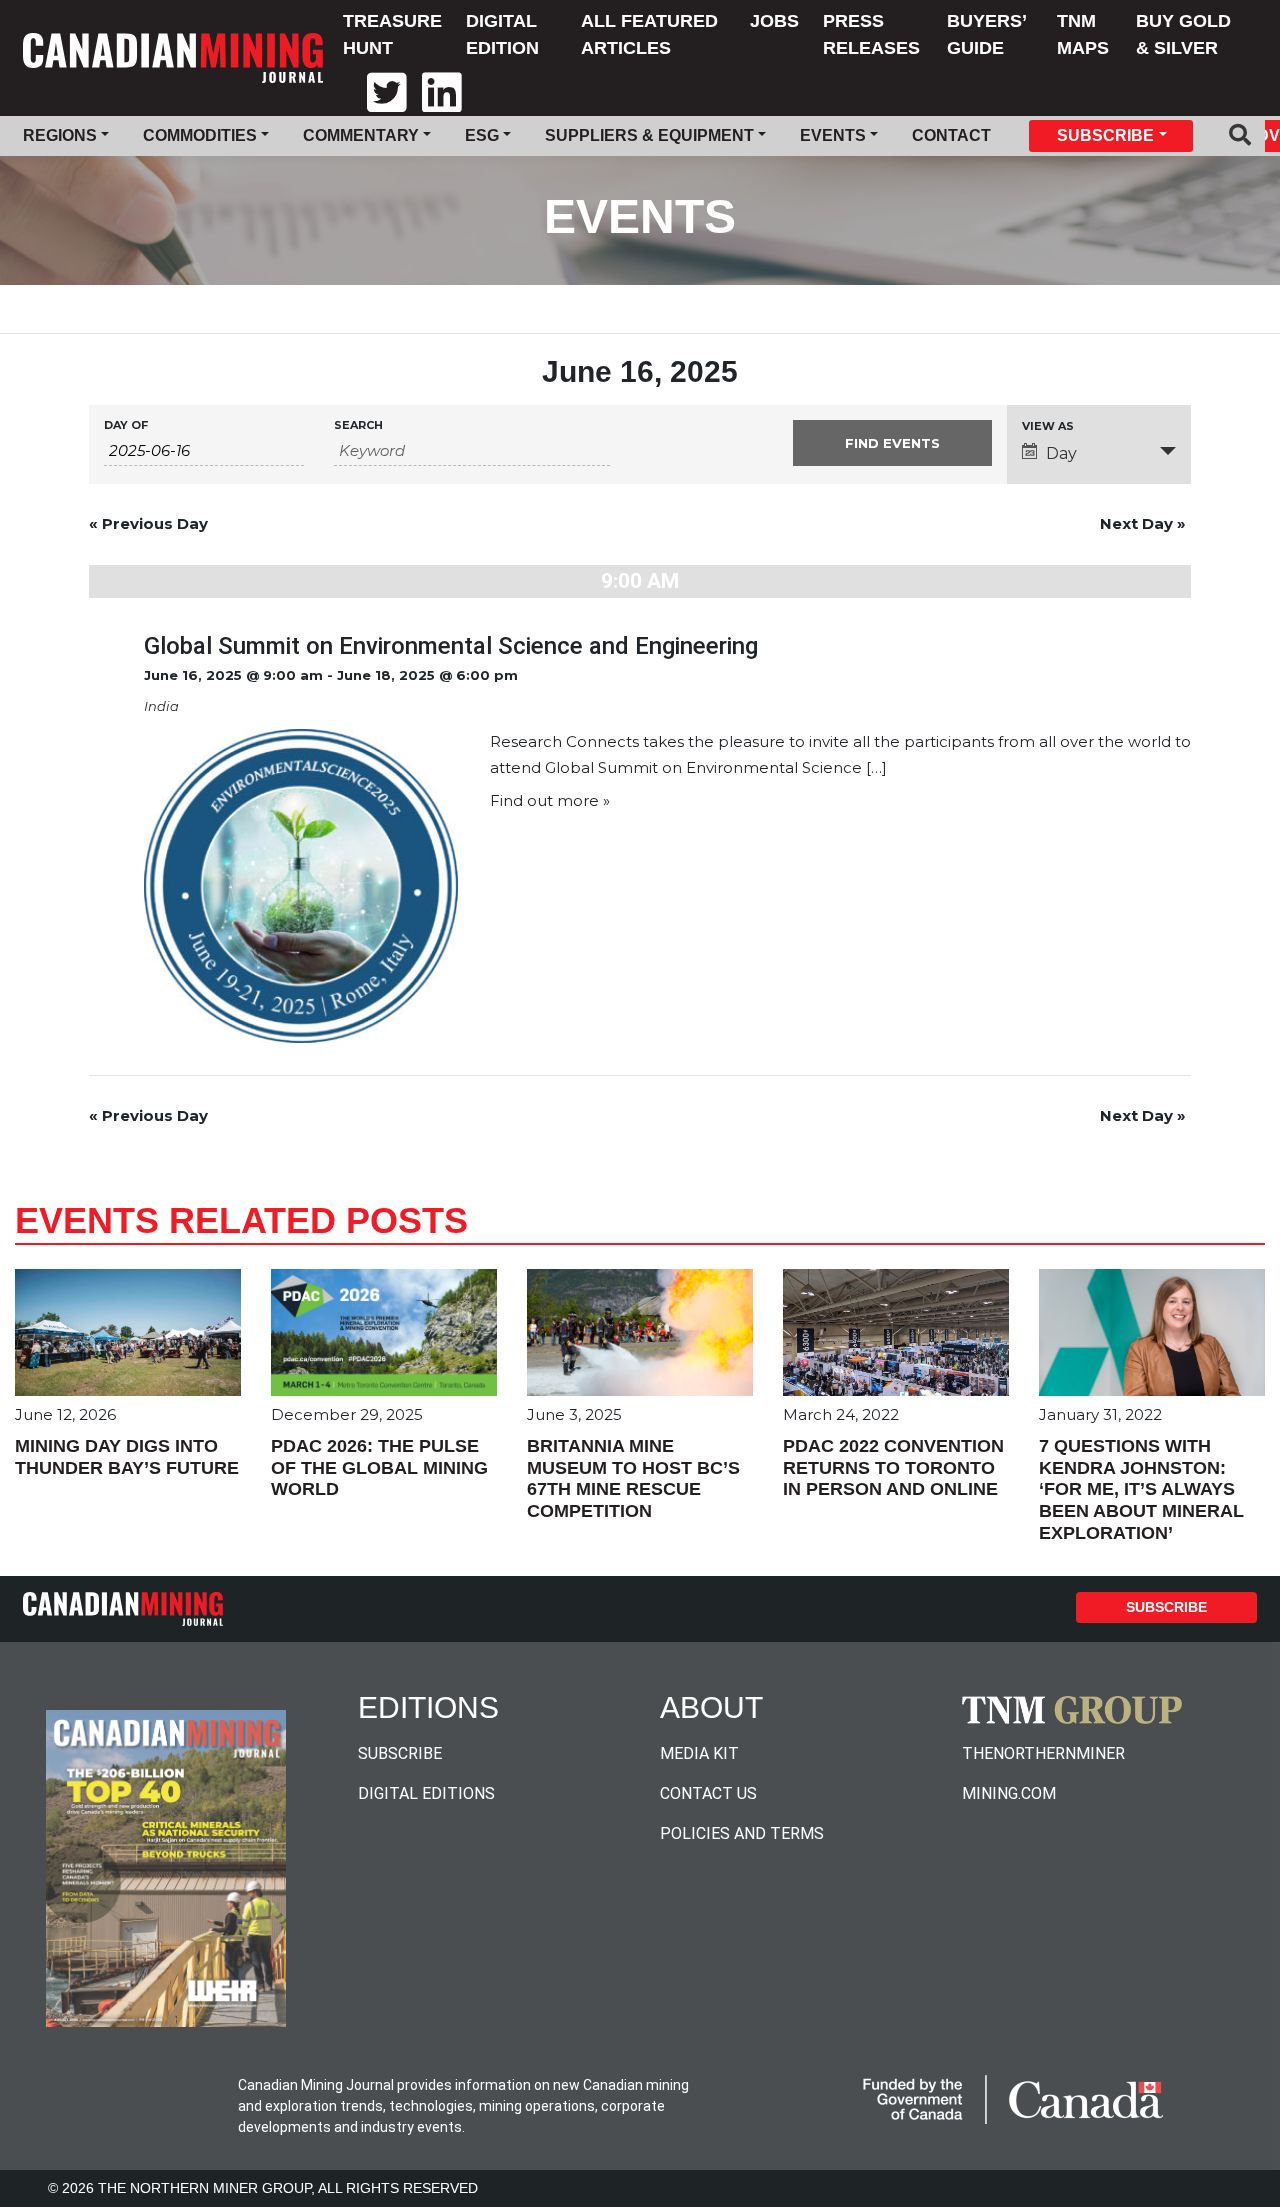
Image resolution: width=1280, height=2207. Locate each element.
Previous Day (148, 523)
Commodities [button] (200, 135)
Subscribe (1166, 1607)
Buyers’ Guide (986, 34)
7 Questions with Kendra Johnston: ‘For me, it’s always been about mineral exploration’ (1141, 1489)
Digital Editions (426, 1793)
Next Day (1143, 523)
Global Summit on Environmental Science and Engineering (451, 646)
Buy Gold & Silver (1183, 34)
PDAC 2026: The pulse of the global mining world (379, 1467)
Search (358, 425)
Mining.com (1009, 1793)
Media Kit (699, 1753)
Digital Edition (502, 34)
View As (1048, 426)
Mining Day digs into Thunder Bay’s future (127, 1457)
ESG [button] (482, 135)
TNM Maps (1083, 34)
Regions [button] (60, 135)
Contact (951, 135)
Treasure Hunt (392, 34)
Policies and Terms (742, 1833)
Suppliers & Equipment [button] (649, 135)
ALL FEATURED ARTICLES (649, 34)
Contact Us (708, 1793)
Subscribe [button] (1105, 135)
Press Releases (871, 34)
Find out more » (550, 800)
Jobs (774, 21)
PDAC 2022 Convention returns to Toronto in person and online (893, 1467)
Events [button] (833, 135)
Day (1061, 453)
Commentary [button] (361, 135)
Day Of (126, 425)
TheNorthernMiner (1043, 1753)
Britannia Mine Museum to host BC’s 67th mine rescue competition (633, 1478)
